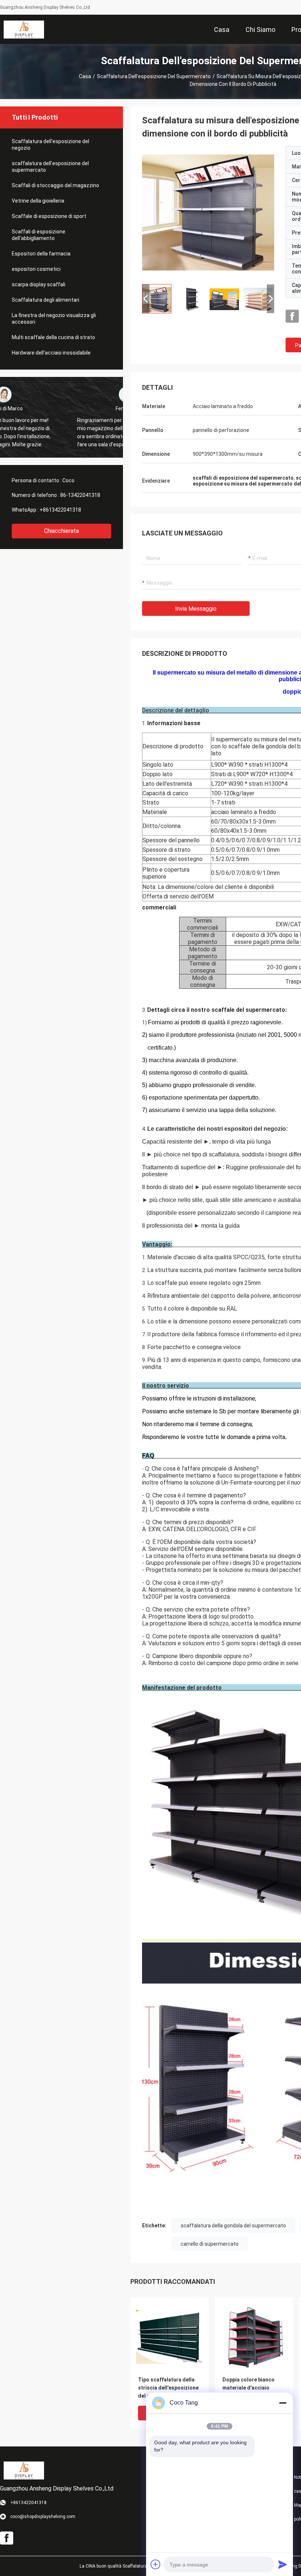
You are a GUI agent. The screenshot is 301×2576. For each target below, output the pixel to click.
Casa (85, 76)
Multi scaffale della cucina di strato (53, 337)
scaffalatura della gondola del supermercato (233, 2226)
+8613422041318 (60, 510)
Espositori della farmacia (41, 254)
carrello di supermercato (210, 2244)
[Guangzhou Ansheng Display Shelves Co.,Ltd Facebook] (292, 316)
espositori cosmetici (36, 269)
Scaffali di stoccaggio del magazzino (55, 185)
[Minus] (283, 2403)
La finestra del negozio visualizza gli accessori (54, 319)
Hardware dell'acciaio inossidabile (51, 353)
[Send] (283, 2564)
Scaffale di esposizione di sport (49, 216)
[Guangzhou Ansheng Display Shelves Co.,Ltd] (24, 29)
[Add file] (156, 2564)
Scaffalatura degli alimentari (46, 300)
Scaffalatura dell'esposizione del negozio (50, 145)
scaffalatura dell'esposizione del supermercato (154, 76)
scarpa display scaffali (39, 284)
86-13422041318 (80, 495)
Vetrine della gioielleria (38, 201)
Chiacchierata (61, 531)
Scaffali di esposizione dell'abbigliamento (39, 235)
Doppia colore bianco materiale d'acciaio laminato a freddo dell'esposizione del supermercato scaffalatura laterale (249, 2388)
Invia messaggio (196, 609)
